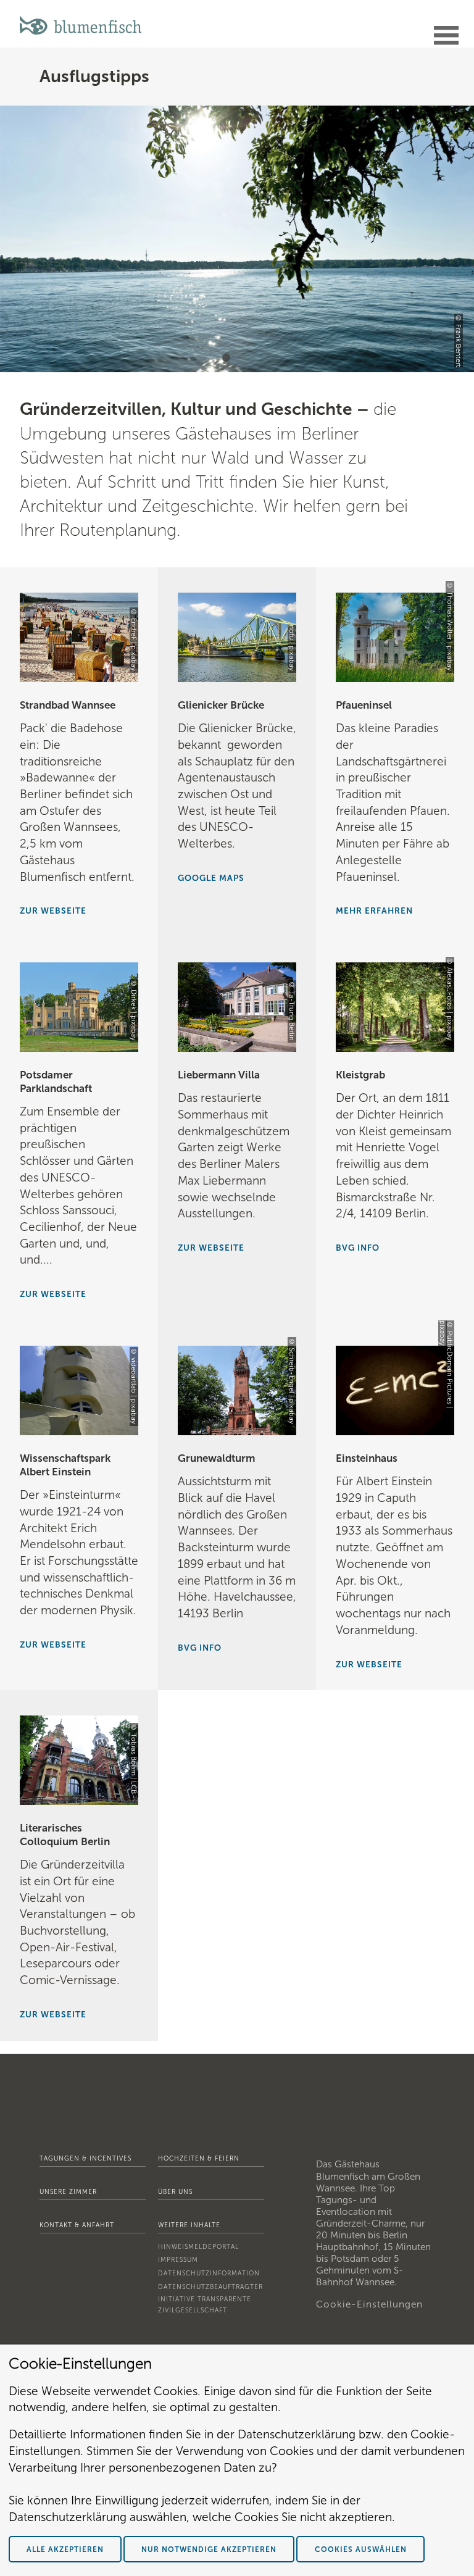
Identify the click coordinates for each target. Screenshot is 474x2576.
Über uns (175, 2192)
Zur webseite (53, 1294)
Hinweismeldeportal (198, 2247)
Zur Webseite (53, 911)
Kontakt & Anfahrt (77, 2225)
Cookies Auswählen (361, 2549)
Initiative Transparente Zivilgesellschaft (205, 2305)
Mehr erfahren (374, 911)
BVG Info (200, 1648)
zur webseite (369, 1665)
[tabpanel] (237, 239)
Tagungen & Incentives (85, 2158)
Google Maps (211, 878)
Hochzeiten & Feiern (199, 2158)
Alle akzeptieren (65, 2549)
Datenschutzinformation (209, 2273)
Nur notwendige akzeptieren (209, 2549)
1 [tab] (228, 360)
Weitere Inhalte (189, 2225)
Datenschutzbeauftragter (210, 2287)
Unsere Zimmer (68, 2192)
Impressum (178, 2260)
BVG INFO (358, 1248)
